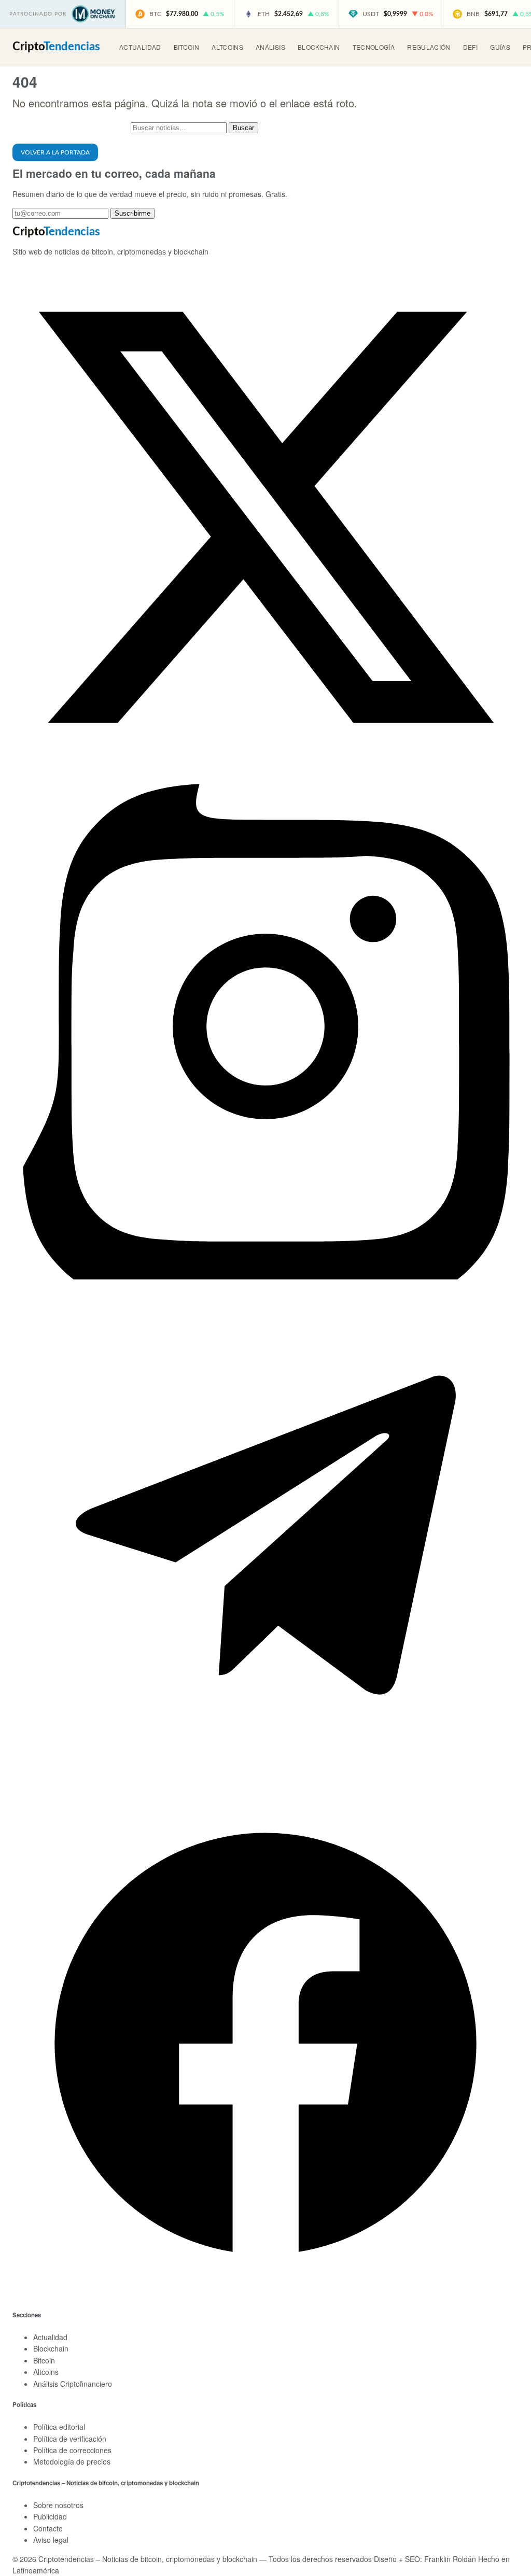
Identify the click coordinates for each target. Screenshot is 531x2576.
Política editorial (59, 2427)
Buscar (243, 128)
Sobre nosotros (58, 2505)
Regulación (429, 47)
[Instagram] (265, 1276)
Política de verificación (70, 2439)
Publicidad (50, 2516)
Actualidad (140, 47)
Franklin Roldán (450, 2559)
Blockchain (319, 47)
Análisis (270, 47)
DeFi (470, 47)
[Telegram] (265, 1785)
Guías (500, 47)
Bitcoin (187, 47)
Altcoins (227, 47)
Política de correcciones (72, 2450)
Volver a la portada (55, 152)
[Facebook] (265, 2293)
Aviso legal (51, 2540)
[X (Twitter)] (265, 767)
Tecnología (374, 47)
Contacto (48, 2528)
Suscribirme (132, 213)
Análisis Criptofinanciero (73, 2384)
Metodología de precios (72, 2461)
